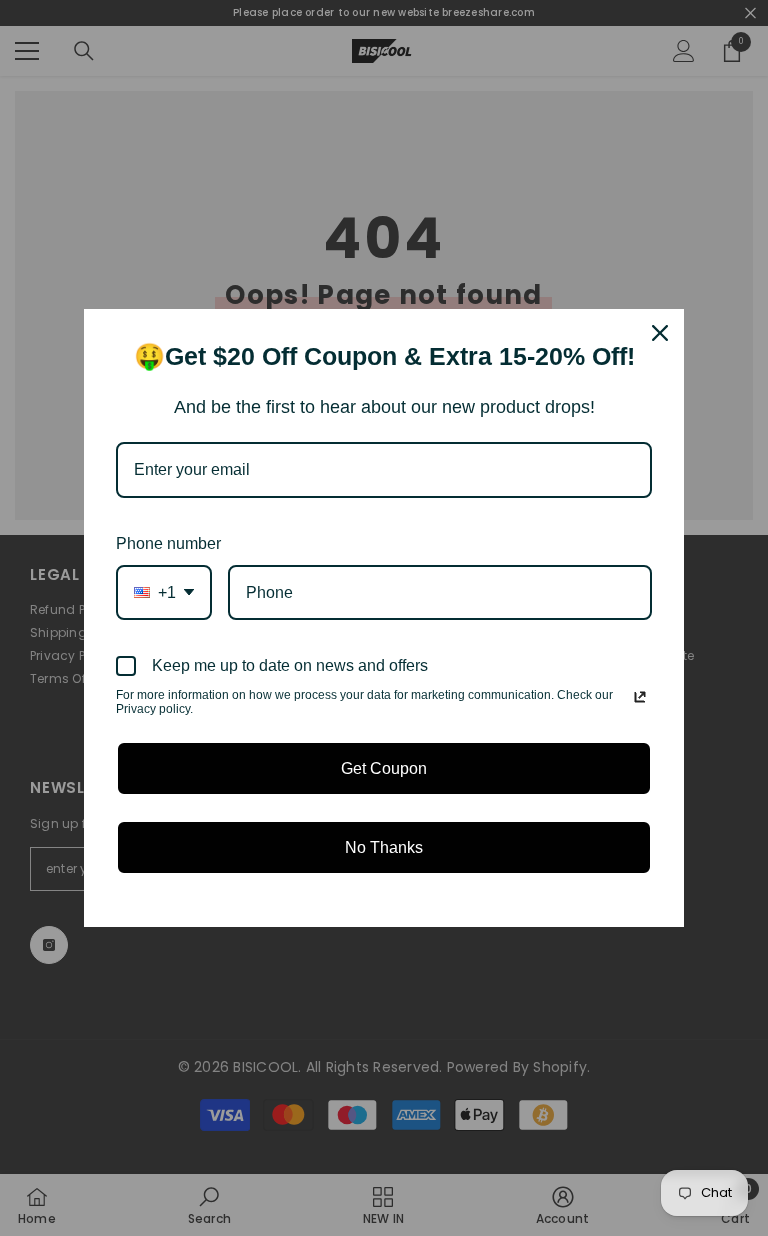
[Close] (660, 333)
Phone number (168, 543)
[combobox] (164, 592)
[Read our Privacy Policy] (640, 697)
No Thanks (384, 847)
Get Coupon (384, 768)
